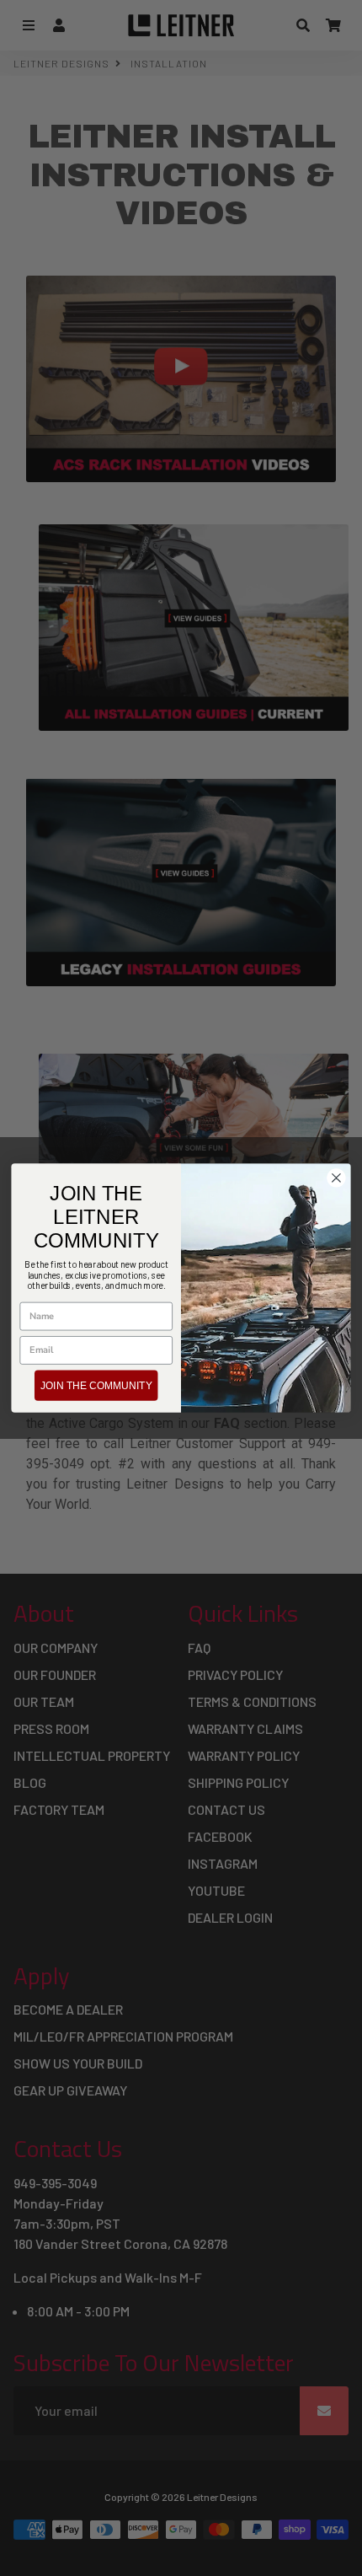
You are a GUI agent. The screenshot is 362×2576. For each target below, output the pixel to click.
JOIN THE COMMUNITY (96, 1385)
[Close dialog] (337, 1178)
